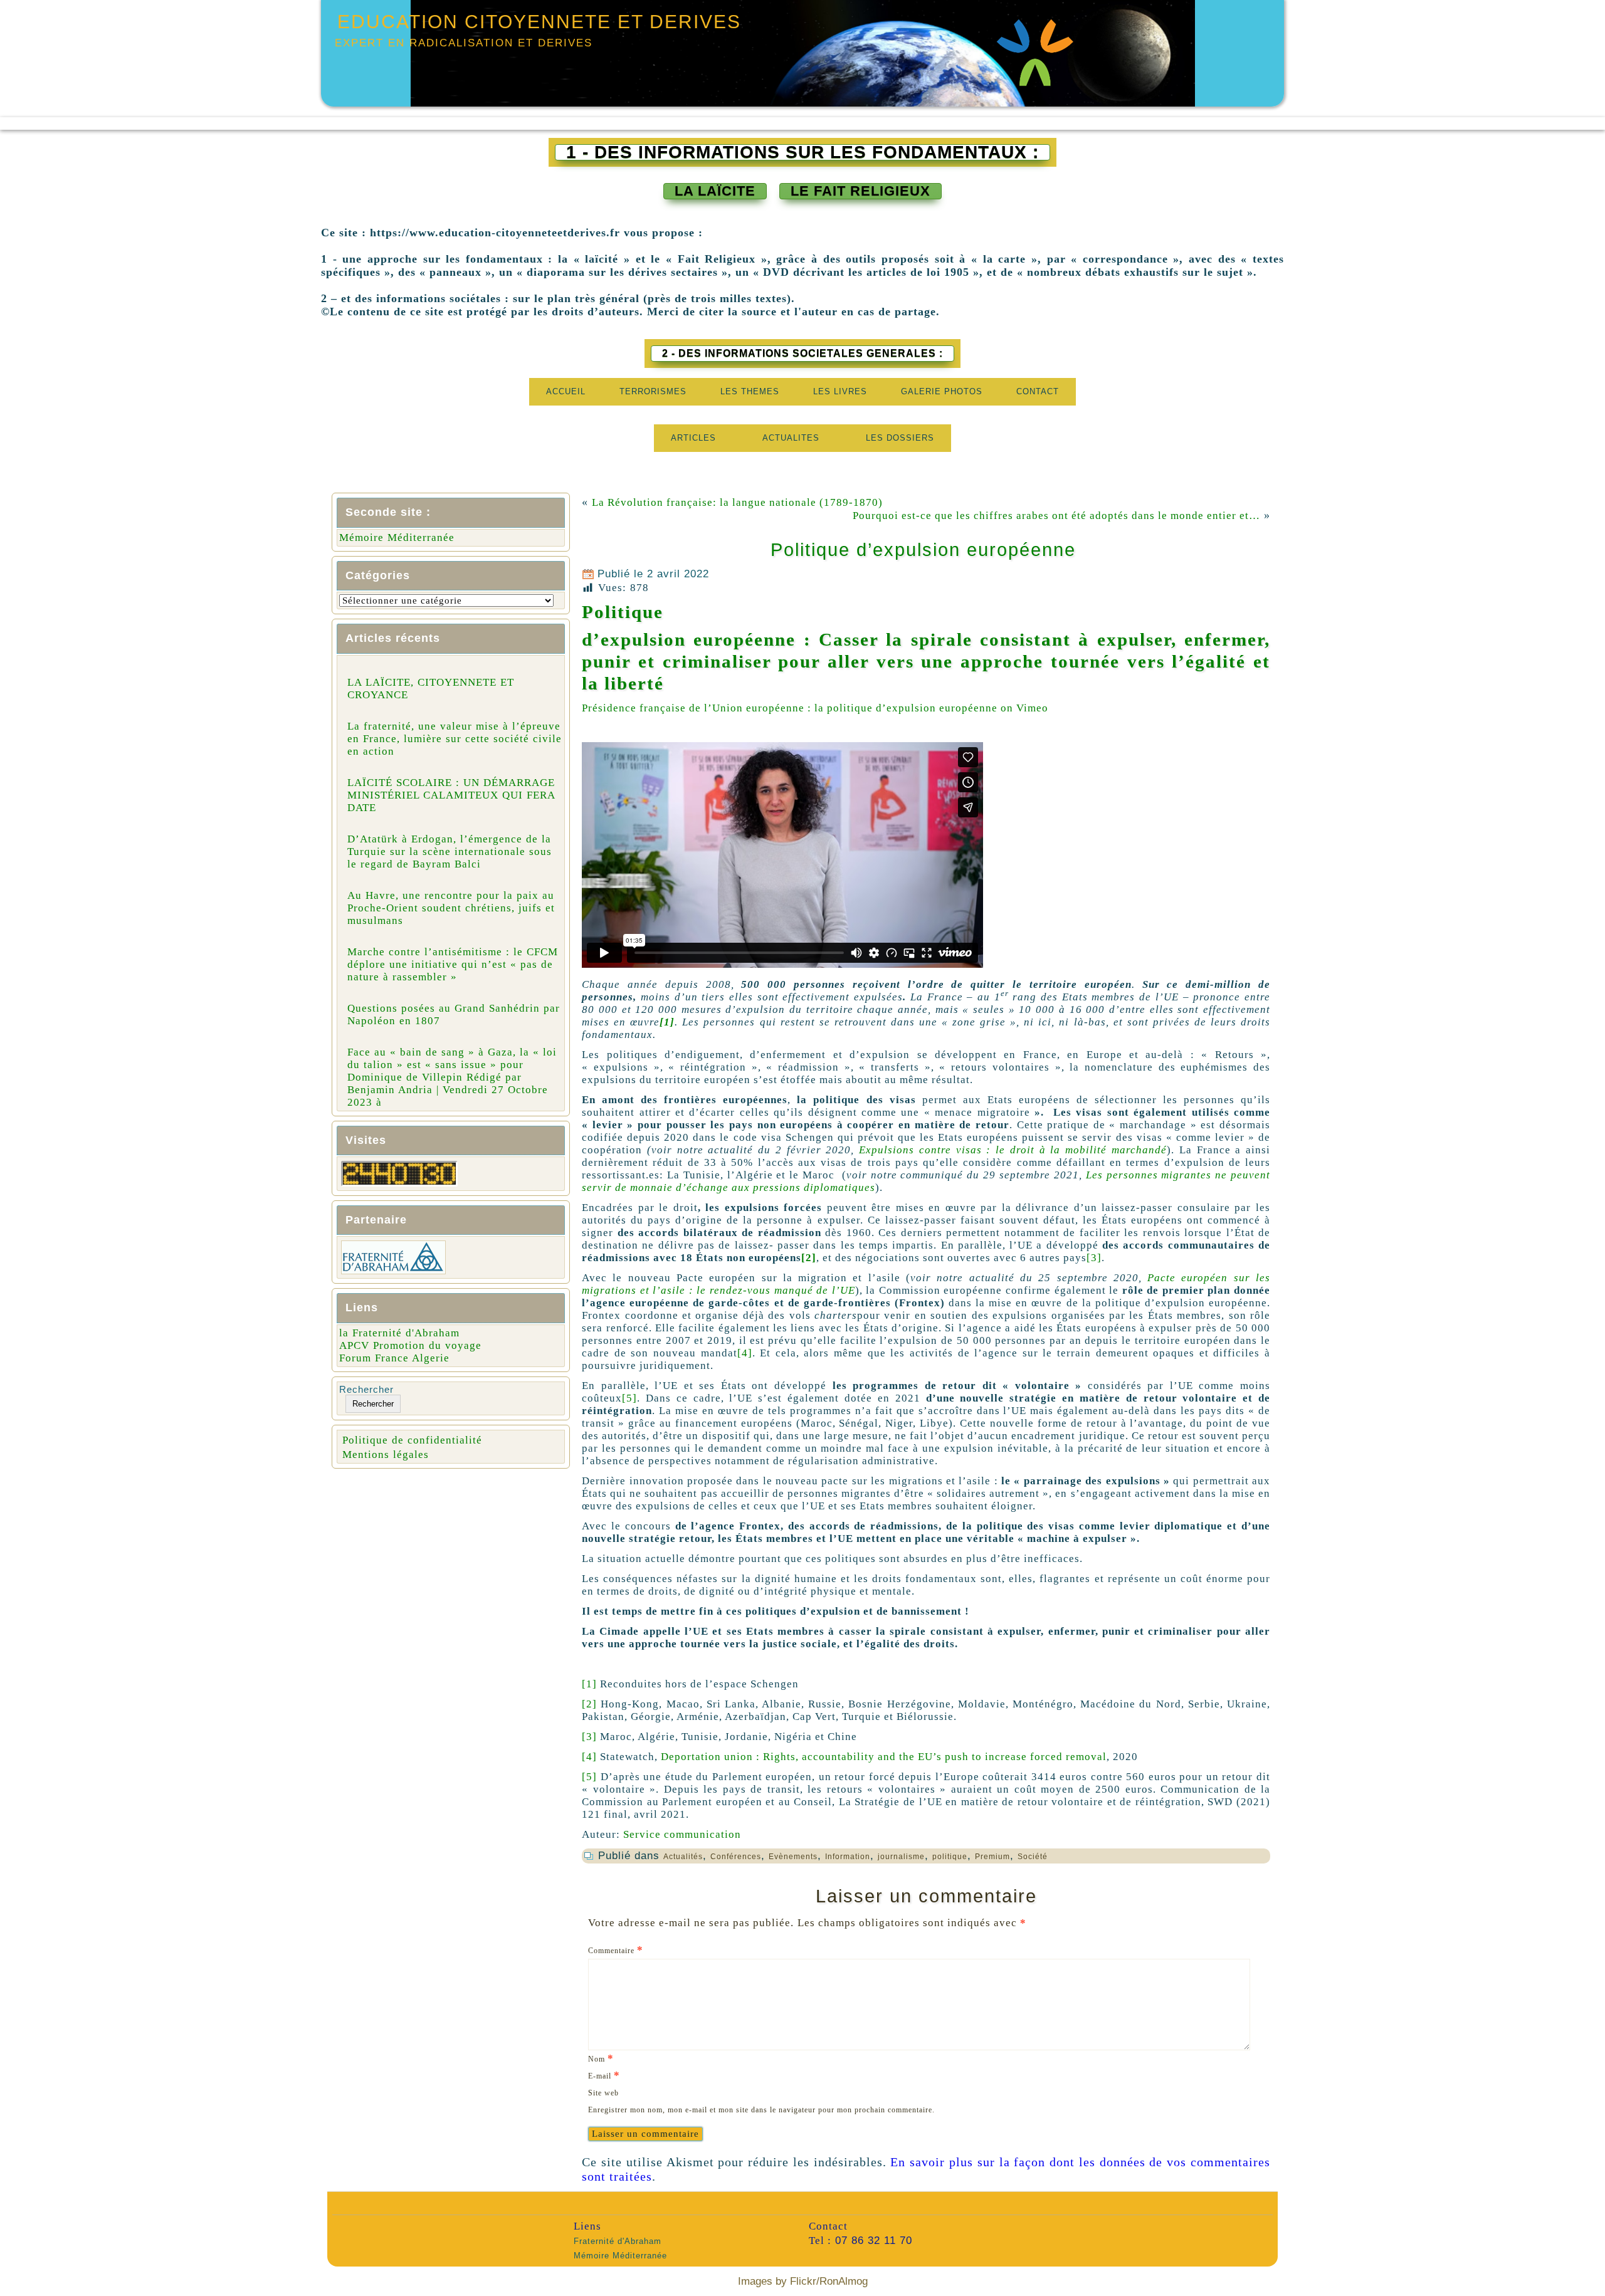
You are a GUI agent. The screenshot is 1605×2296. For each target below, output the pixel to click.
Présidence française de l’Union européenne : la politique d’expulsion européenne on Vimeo (815, 708)
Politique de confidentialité (412, 1440)
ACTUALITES (791, 438)
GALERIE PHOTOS (942, 391)
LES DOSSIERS (900, 438)
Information (848, 1857)
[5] (629, 1398)
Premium (992, 1857)
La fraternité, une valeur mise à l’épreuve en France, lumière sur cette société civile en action (455, 739)
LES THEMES (750, 391)
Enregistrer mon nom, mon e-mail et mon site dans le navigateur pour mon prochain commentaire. (761, 2110)
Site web (603, 2093)
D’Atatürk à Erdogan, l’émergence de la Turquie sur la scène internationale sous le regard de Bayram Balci (450, 852)
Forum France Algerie (394, 1358)
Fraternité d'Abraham (618, 2241)
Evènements (793, 1857)
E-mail (604, 2075)
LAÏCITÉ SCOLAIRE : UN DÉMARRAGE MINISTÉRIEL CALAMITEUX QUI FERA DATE (451, 795)
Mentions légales (386, 1455)
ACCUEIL (566, 391)
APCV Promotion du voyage (410, 1345)
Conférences (736, 1857)
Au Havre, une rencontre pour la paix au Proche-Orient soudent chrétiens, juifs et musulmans (451, 908)
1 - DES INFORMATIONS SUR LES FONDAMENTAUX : (802, 152)
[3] (1094, 1258)
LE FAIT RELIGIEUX (860, 191)
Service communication (682, 1834)
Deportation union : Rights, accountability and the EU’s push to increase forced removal (884, 1757)
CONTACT (1038, 391)
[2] (809, 1258)
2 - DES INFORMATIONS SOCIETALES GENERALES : (802, 353)
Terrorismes (653, 391)
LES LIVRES (840, 391)
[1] (589, 1684)
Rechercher (366, 1389)
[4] (745, 1353)
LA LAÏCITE (715, 191)
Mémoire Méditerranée (397, 537)
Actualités (683, 1857)
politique (950, 1857)
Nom (601, 2058)
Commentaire (616, 1950)
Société (1033, 1857)
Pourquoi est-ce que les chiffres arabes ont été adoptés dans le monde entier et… (1056, 516)
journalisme (901, 1857)
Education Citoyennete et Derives (539, 22)
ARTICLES (693, 438)
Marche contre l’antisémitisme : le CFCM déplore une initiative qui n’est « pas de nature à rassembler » (453, 964)
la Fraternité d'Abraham (399, 1333)
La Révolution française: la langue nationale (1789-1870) (737, 502)
